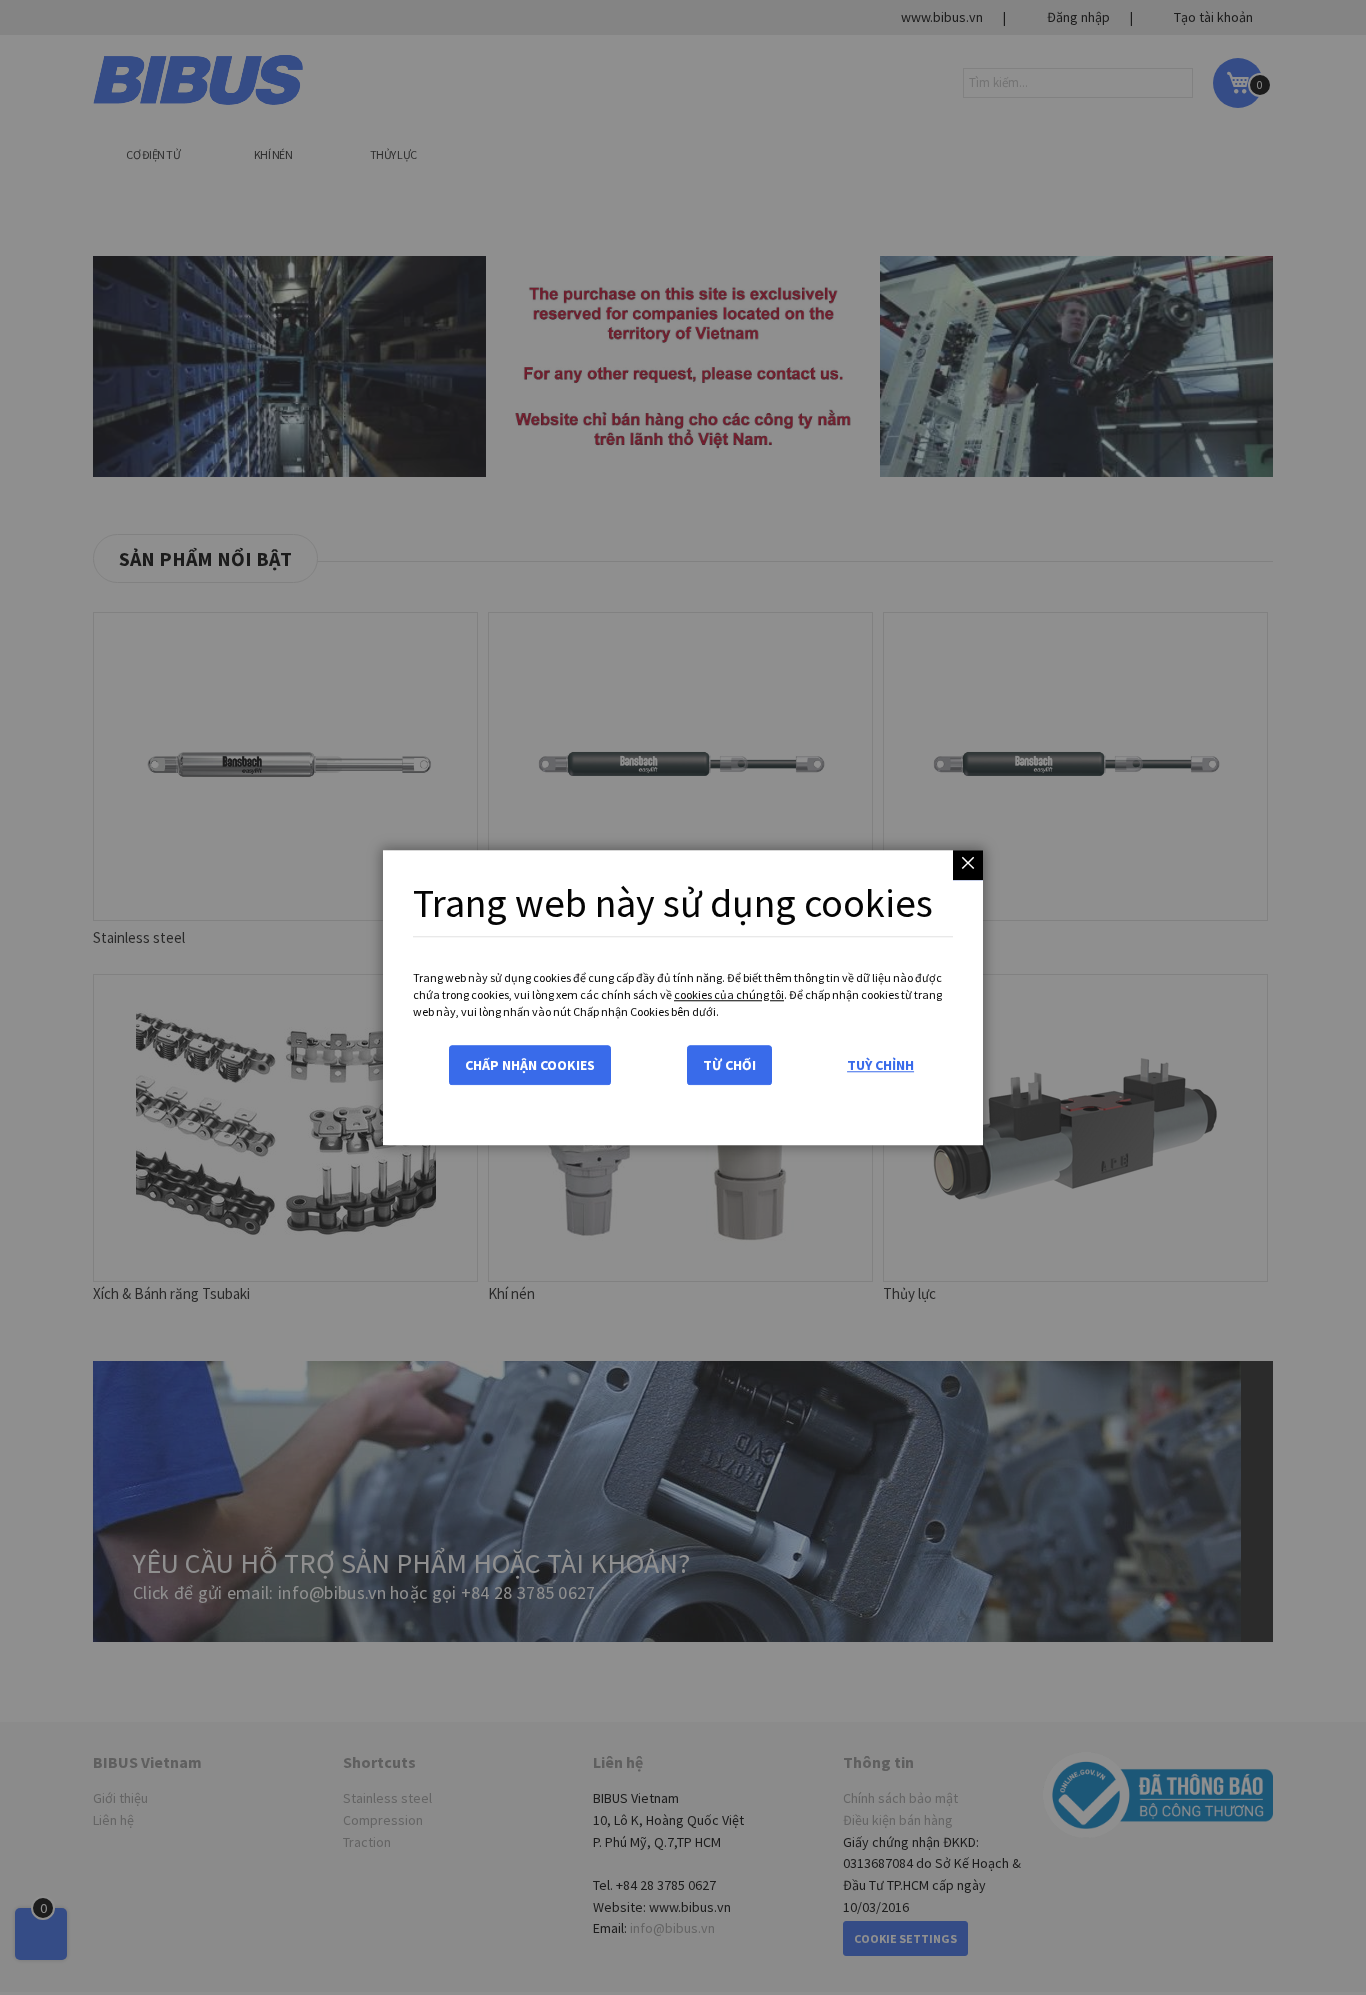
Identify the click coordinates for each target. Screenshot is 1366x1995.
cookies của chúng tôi (729, 994)
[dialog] (683, 997)
